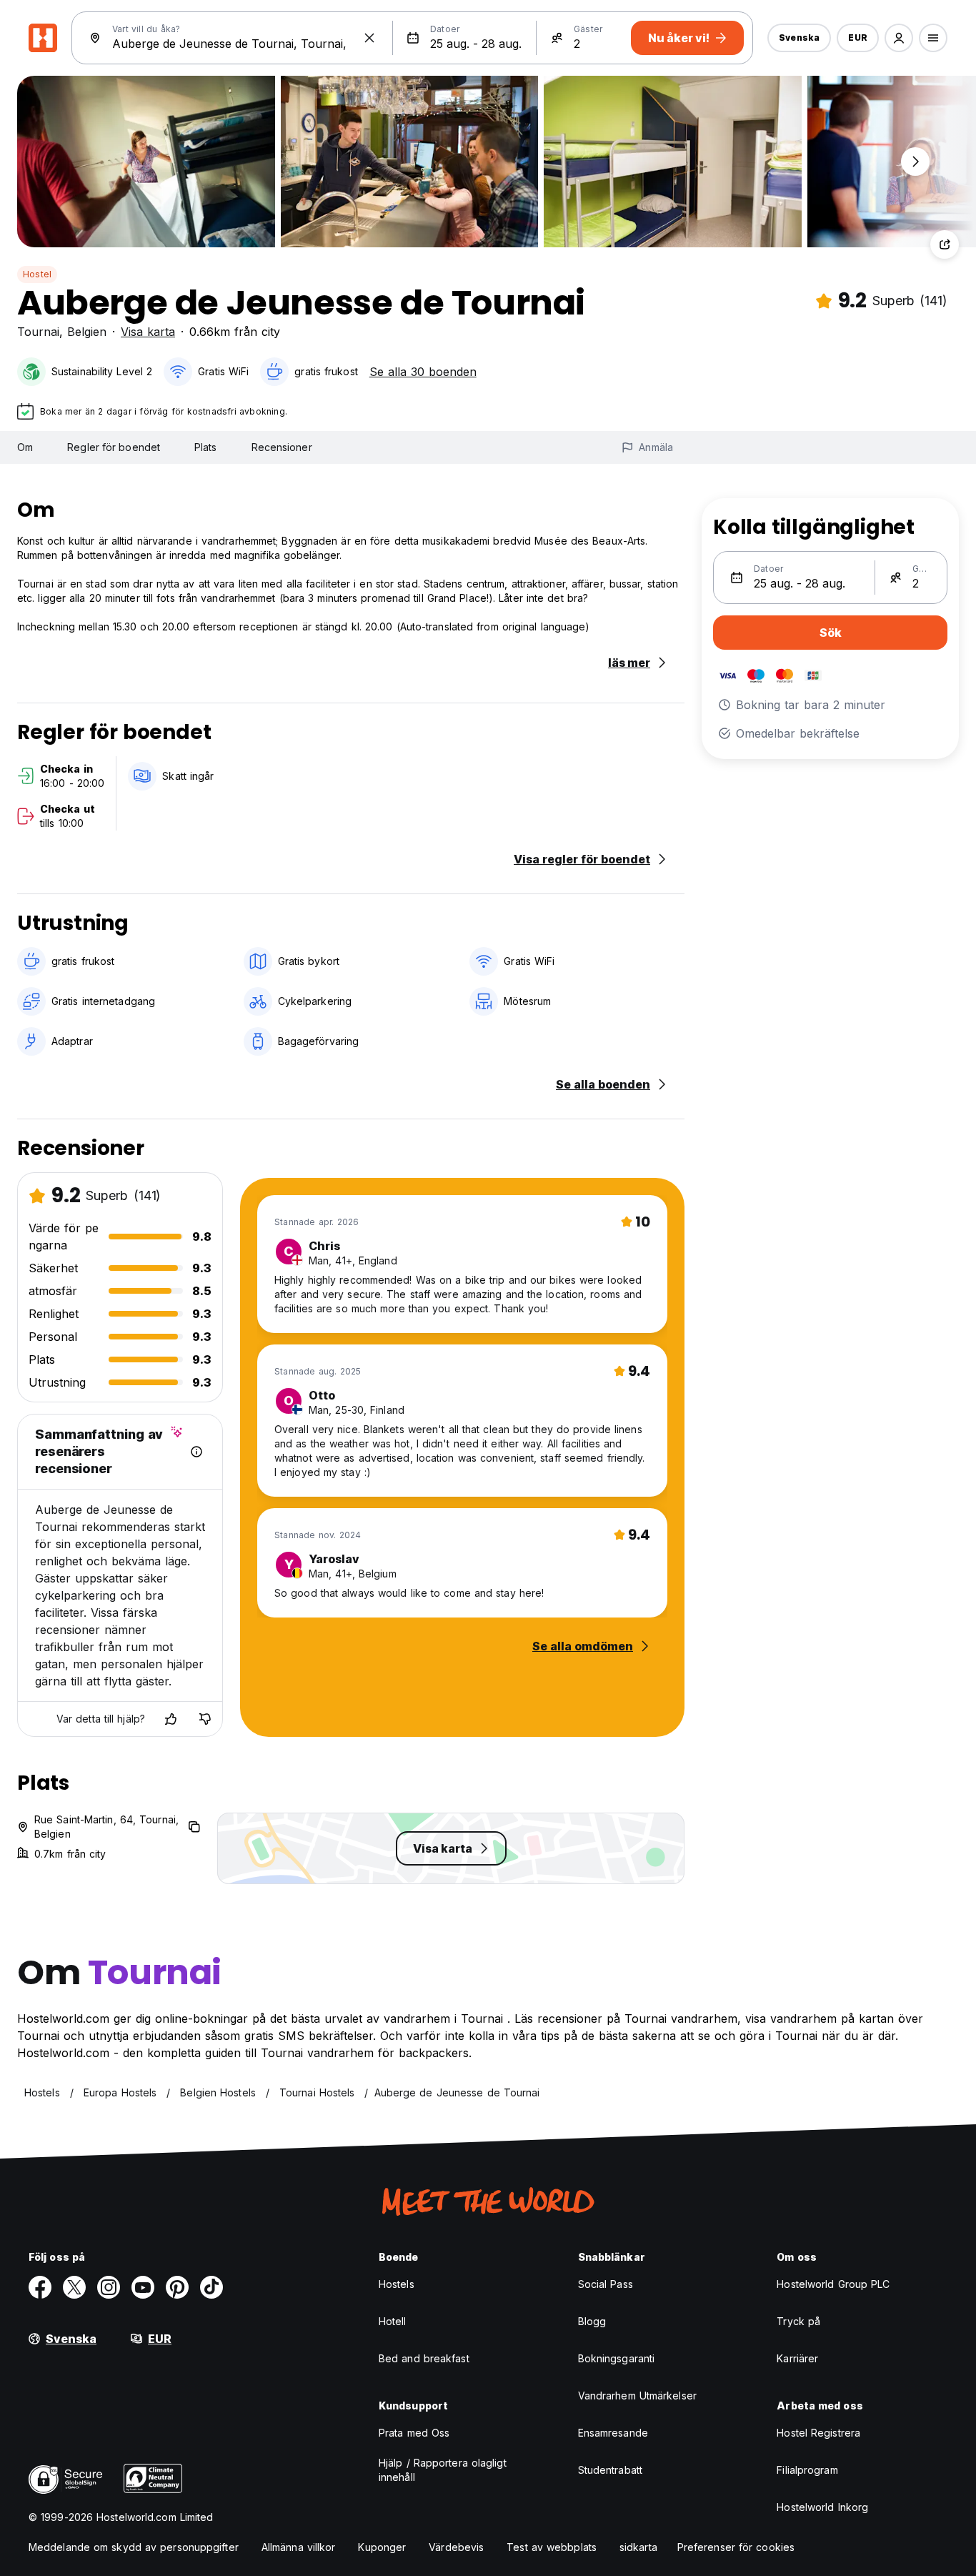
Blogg (592, 2321)
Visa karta (148, 332)
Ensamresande (613, 2433)
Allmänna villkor (299, 2547)
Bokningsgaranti (617, 2358)
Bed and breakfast (424, 2358)
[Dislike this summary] (205, 1719)
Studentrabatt (610, 2470)
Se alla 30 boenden (423, 372)
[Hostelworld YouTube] (143, 2287)
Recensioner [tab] (282, 447)
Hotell (393, 2321)
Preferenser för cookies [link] (736, 2547)
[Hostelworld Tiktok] (211, 2287)
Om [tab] (25, 447)
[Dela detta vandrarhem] (945, 244)
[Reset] (369, 38)
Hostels (397, 2284)
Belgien (87, 332)
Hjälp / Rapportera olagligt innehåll (443, 2470)
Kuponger (382, 2547)
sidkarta (638, 2547)
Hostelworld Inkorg (822, 2507)
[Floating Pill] (915, 162)
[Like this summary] (171, 1719)
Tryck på (798, 2321)
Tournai (38, 332)
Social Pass (606, 2284)
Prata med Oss (414, 2433)
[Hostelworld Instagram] (109, 2287)
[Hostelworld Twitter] (74, 2287)
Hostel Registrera (818, 2433)
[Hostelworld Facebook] (40, 2287)
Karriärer (797, 2358)
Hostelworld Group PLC (833, 2284)
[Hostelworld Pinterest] (177, 2287)
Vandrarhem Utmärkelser (637, 2396)
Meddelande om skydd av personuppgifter (134, 2547)
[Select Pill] (899, 38)
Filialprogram (807, 2470)
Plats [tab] (206, 447)
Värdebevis (456, 2547)
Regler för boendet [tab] (114, 447)
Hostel (37, 274)
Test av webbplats (552, 2547)
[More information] (196, 1452)
